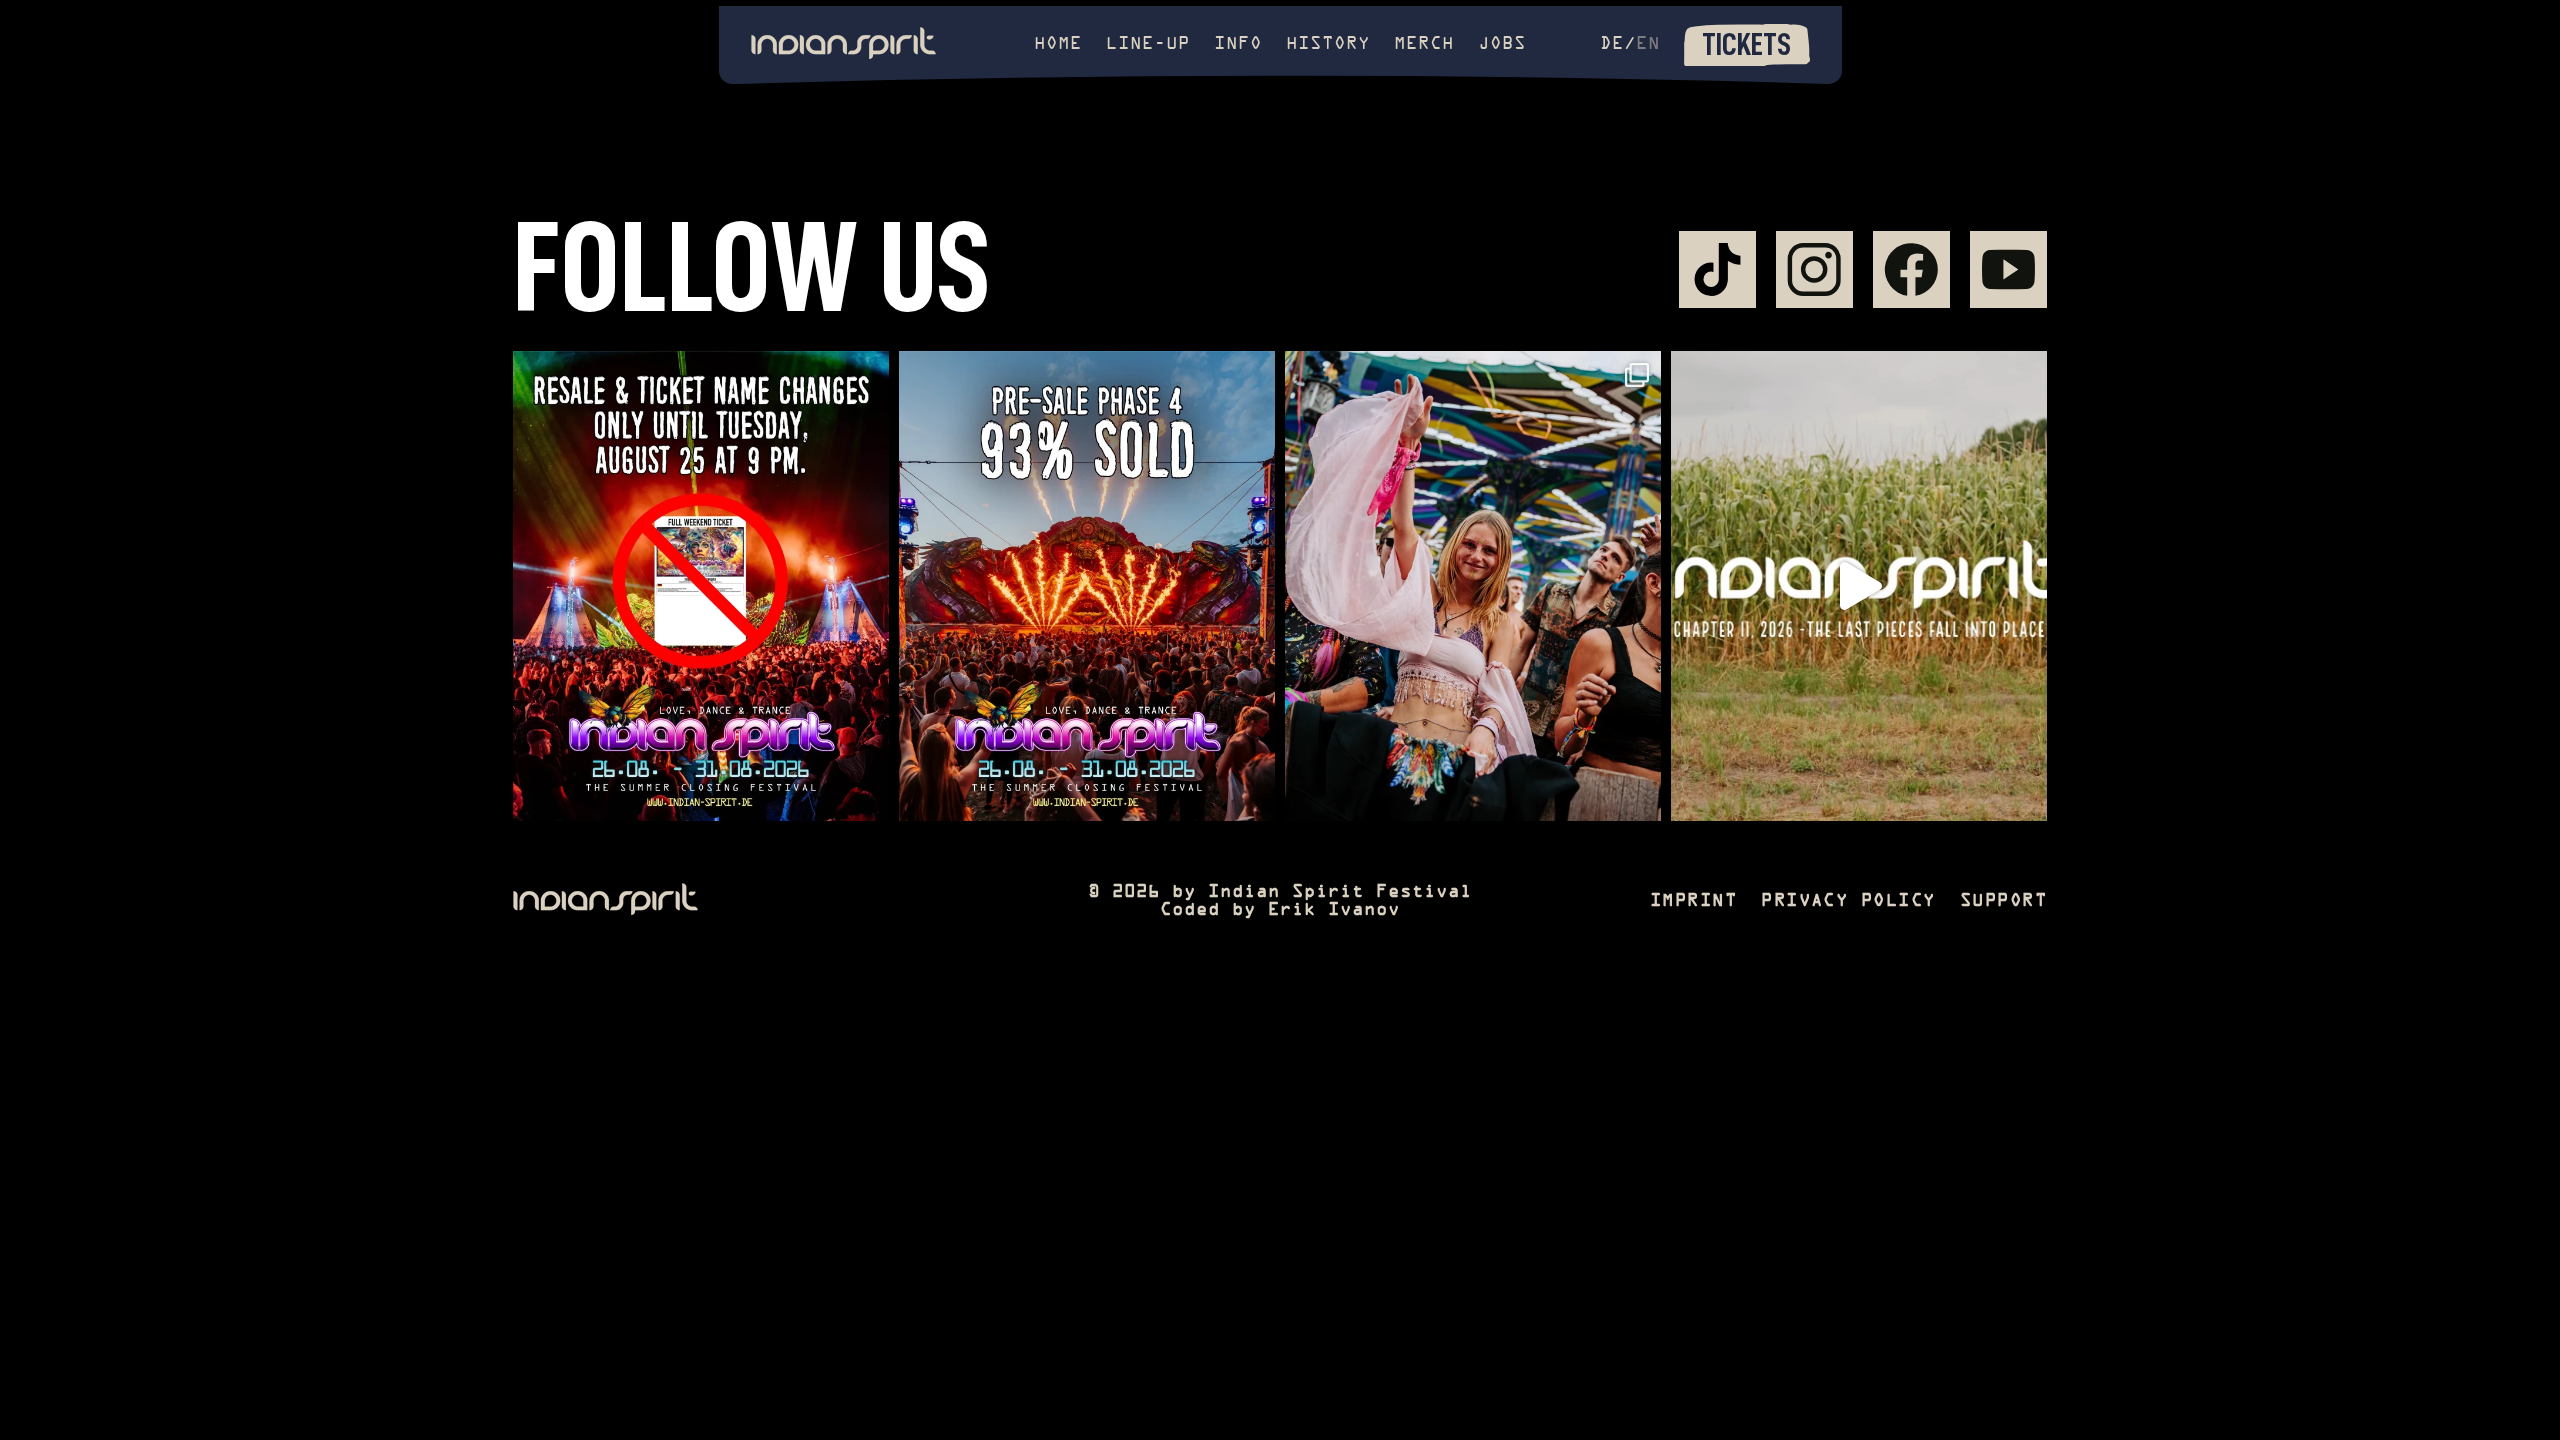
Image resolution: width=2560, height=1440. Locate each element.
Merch (1424, 44)
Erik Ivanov (1334, 910)
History (1328, 44)
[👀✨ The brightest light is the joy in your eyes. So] (1473, 586)
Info (1238, 44)
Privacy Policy (1848, 901)
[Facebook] (1911, 269)
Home (1058, 44)
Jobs (1502, 44)
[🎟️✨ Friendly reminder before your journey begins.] (701, 586)
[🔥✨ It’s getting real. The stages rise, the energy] (1859, 586)
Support (2003, 901)
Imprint (1693, 901)
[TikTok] (1717, 269)
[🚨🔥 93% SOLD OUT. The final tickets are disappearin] (1087, 586)
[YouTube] (2008, 269)
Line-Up (1148, 44)
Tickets (1746, 44)
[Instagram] (1814, 269)
